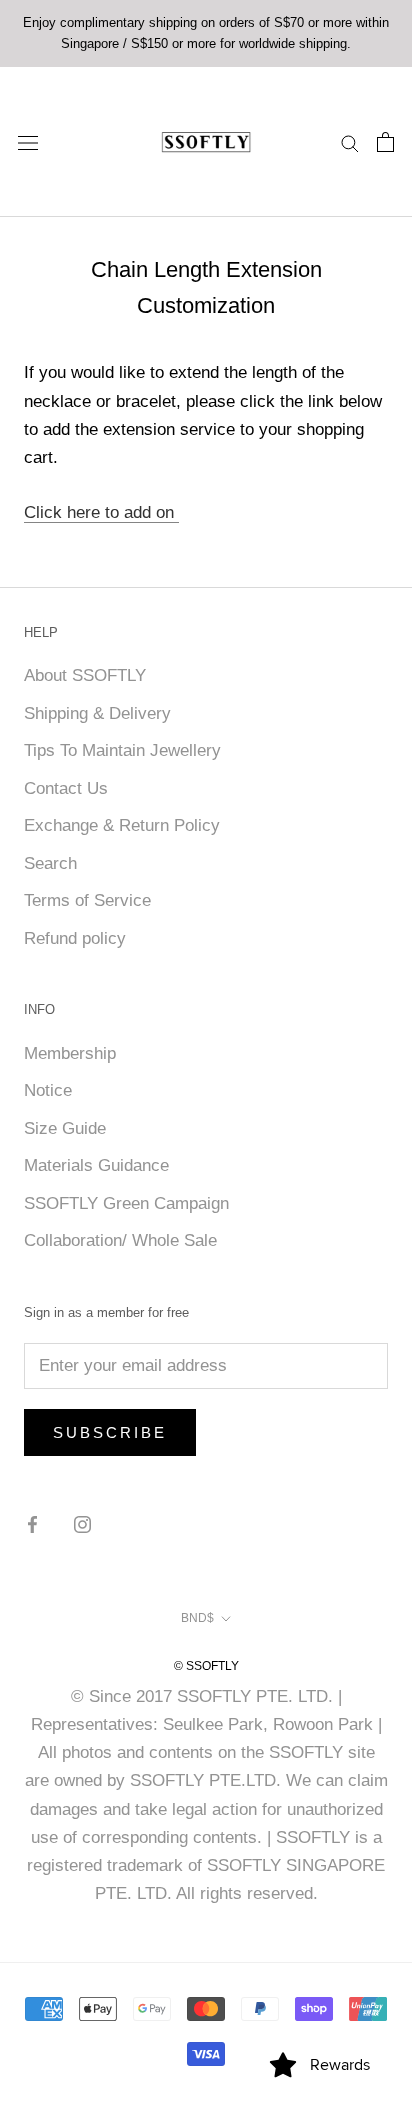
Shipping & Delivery (97, 713)
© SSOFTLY (206, 1666)
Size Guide (65, 1128)
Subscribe (110, 1432)
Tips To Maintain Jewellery (122, 750)
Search (50, 863)
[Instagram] (82, 1524)
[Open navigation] (28, 141)
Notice (48, 1090)
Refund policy (75, 938)
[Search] (350, 142)
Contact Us (66, 788)
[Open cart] (385, 142)
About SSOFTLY (85, 675)
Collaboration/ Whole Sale (120, 1240)
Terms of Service (87, 900)
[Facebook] (32, 1524)
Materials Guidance (96, 1165)
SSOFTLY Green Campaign (126, 1203)
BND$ (197, 1618)
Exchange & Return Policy (122, 825)
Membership (70, 1053)
